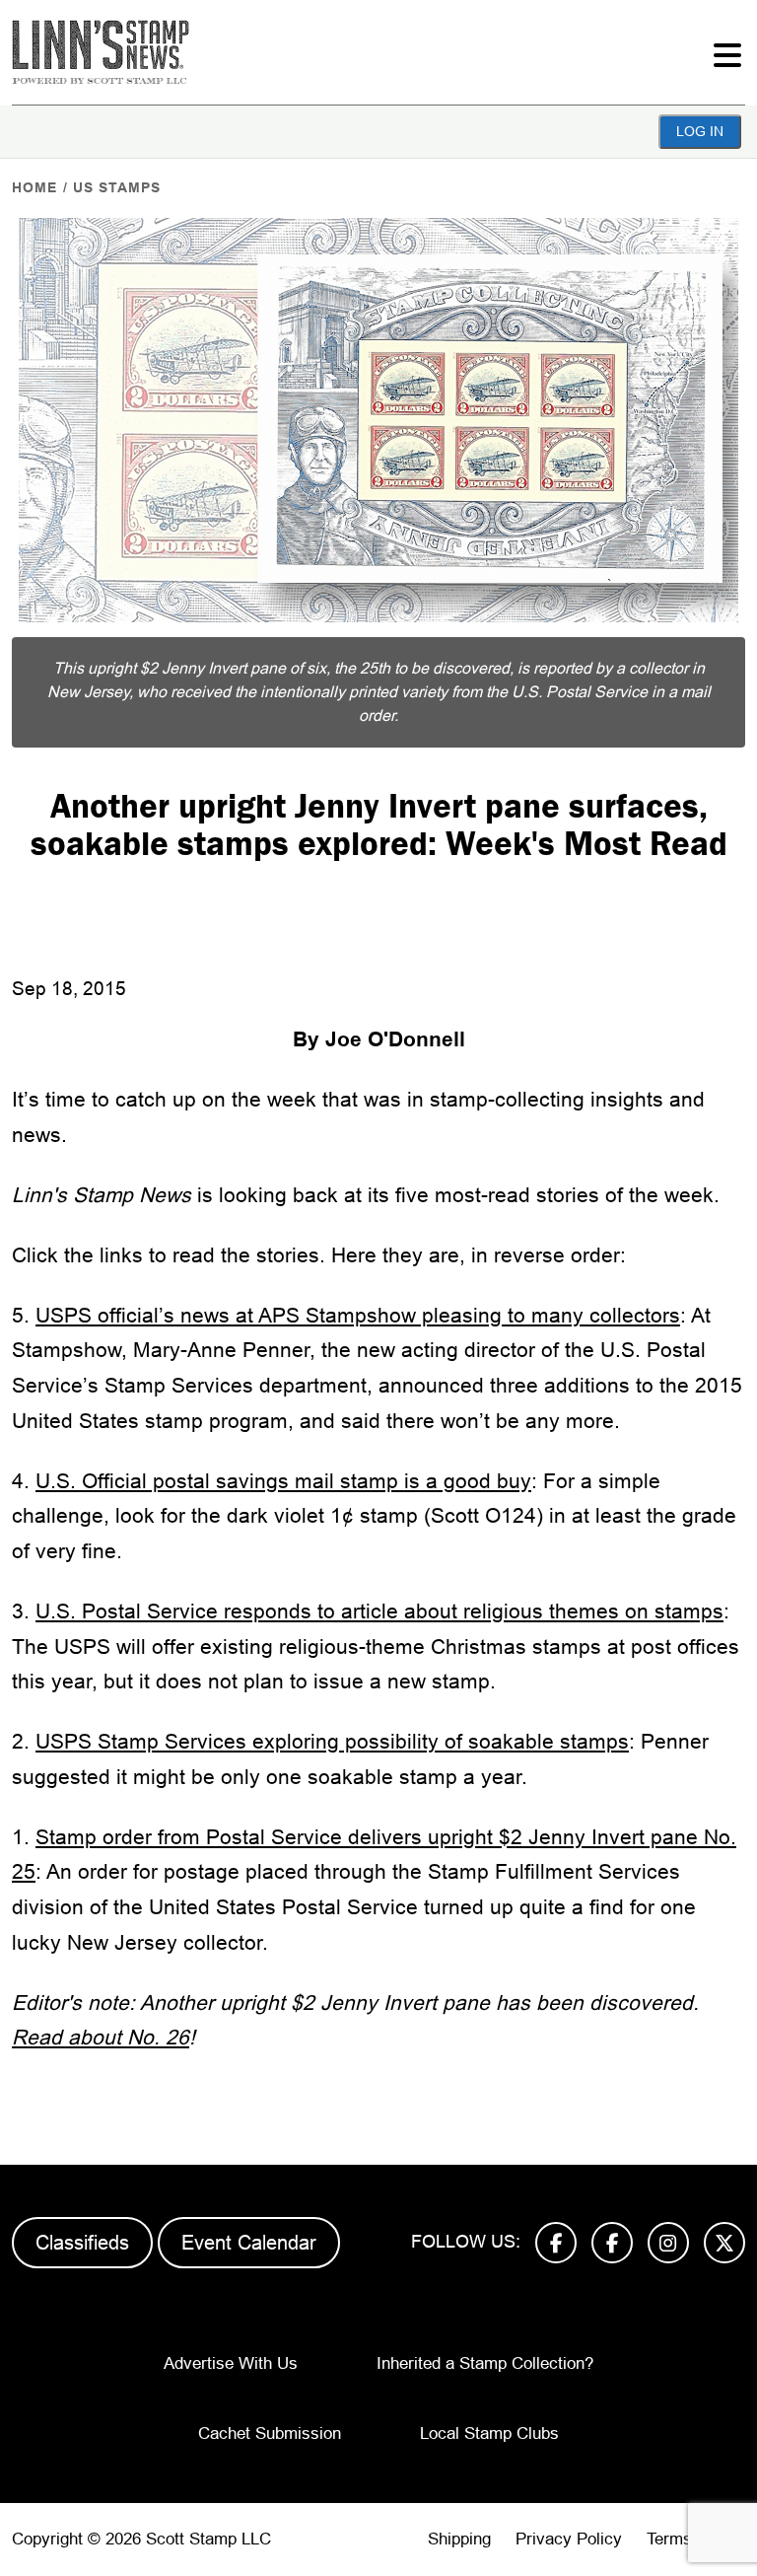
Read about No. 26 (101, 2037)
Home (34, 187)
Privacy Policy (569, 2539)
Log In (700, 131)
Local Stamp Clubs (489, 2433)
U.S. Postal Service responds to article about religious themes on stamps (379, 1611)
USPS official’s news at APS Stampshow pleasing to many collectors (358, 1315)
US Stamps (117, 187)
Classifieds (82, 2243)
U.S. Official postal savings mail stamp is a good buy (283, 1481)
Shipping (459, 2539)
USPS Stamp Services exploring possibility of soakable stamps (332, 1741)
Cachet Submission (270, 2433)
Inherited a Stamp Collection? (485, 2363)
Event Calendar (249, 2243)
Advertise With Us (231, 2363)
